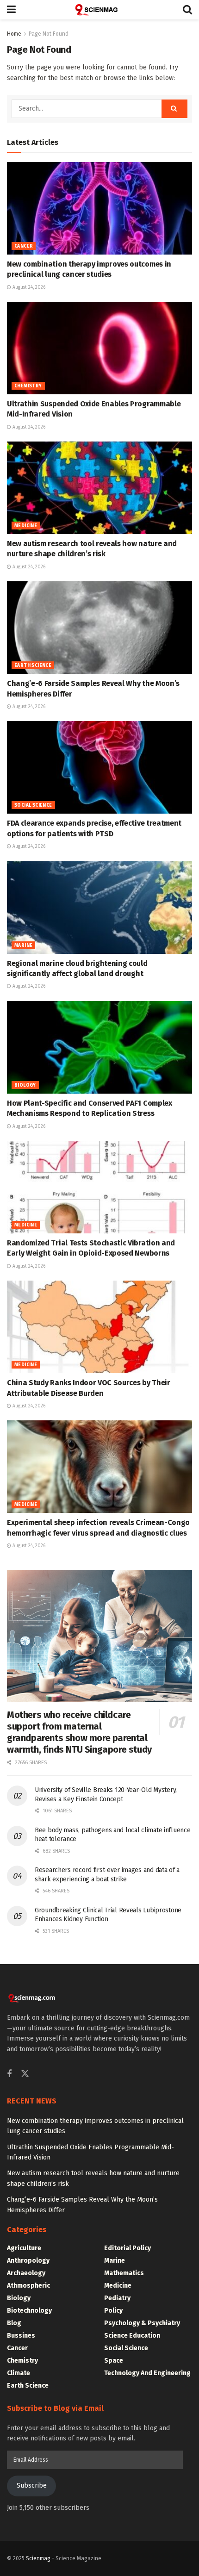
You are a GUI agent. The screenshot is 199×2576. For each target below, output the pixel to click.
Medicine (26, 526)
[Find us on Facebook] (9, 2074)
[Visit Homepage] (99, 10)
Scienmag (38, 2558)
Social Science (33, 805)
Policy (113, 2311)
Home (14, 34)
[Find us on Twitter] (25, 2074)
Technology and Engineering (147, 2373)
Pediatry (117, 2298)
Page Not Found (49, 34)
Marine (23, 946)
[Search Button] (187, 10)
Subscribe (32, 2486)
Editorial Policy (127, 2248)
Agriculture (24, 2248)
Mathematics (124, 2273)
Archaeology (26, 2273)
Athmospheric (28, 2286)
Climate (19, 2373)
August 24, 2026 (28, 287)
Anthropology (28, 2261)
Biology (25, 1085)
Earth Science (33, 666)
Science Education (132, 2336)
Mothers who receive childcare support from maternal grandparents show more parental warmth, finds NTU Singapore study (79, 1732)
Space (114, 2361)
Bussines (21, 2336)
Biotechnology (29, 2311)
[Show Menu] (11, 10)
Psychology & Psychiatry (142, 2323)
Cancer (24, 246)
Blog (14, 2323)
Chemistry (28, 386)
